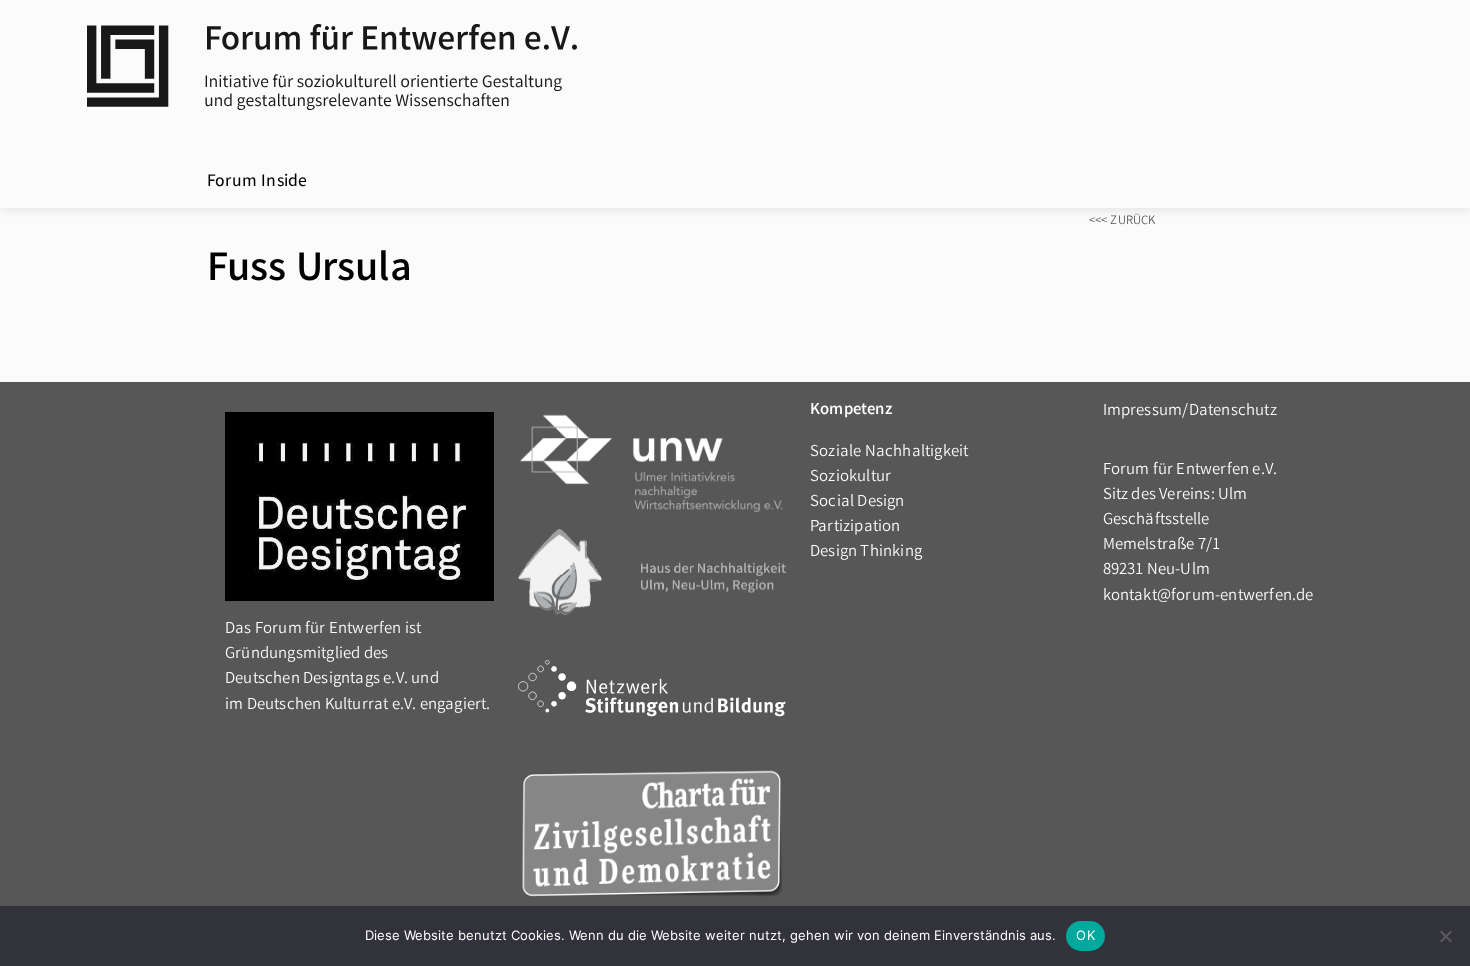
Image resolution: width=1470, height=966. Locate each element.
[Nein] (1445, 936)
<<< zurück (1122, 221)
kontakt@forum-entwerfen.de (1208, 596)
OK (1085, 935)
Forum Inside (257, 182)
